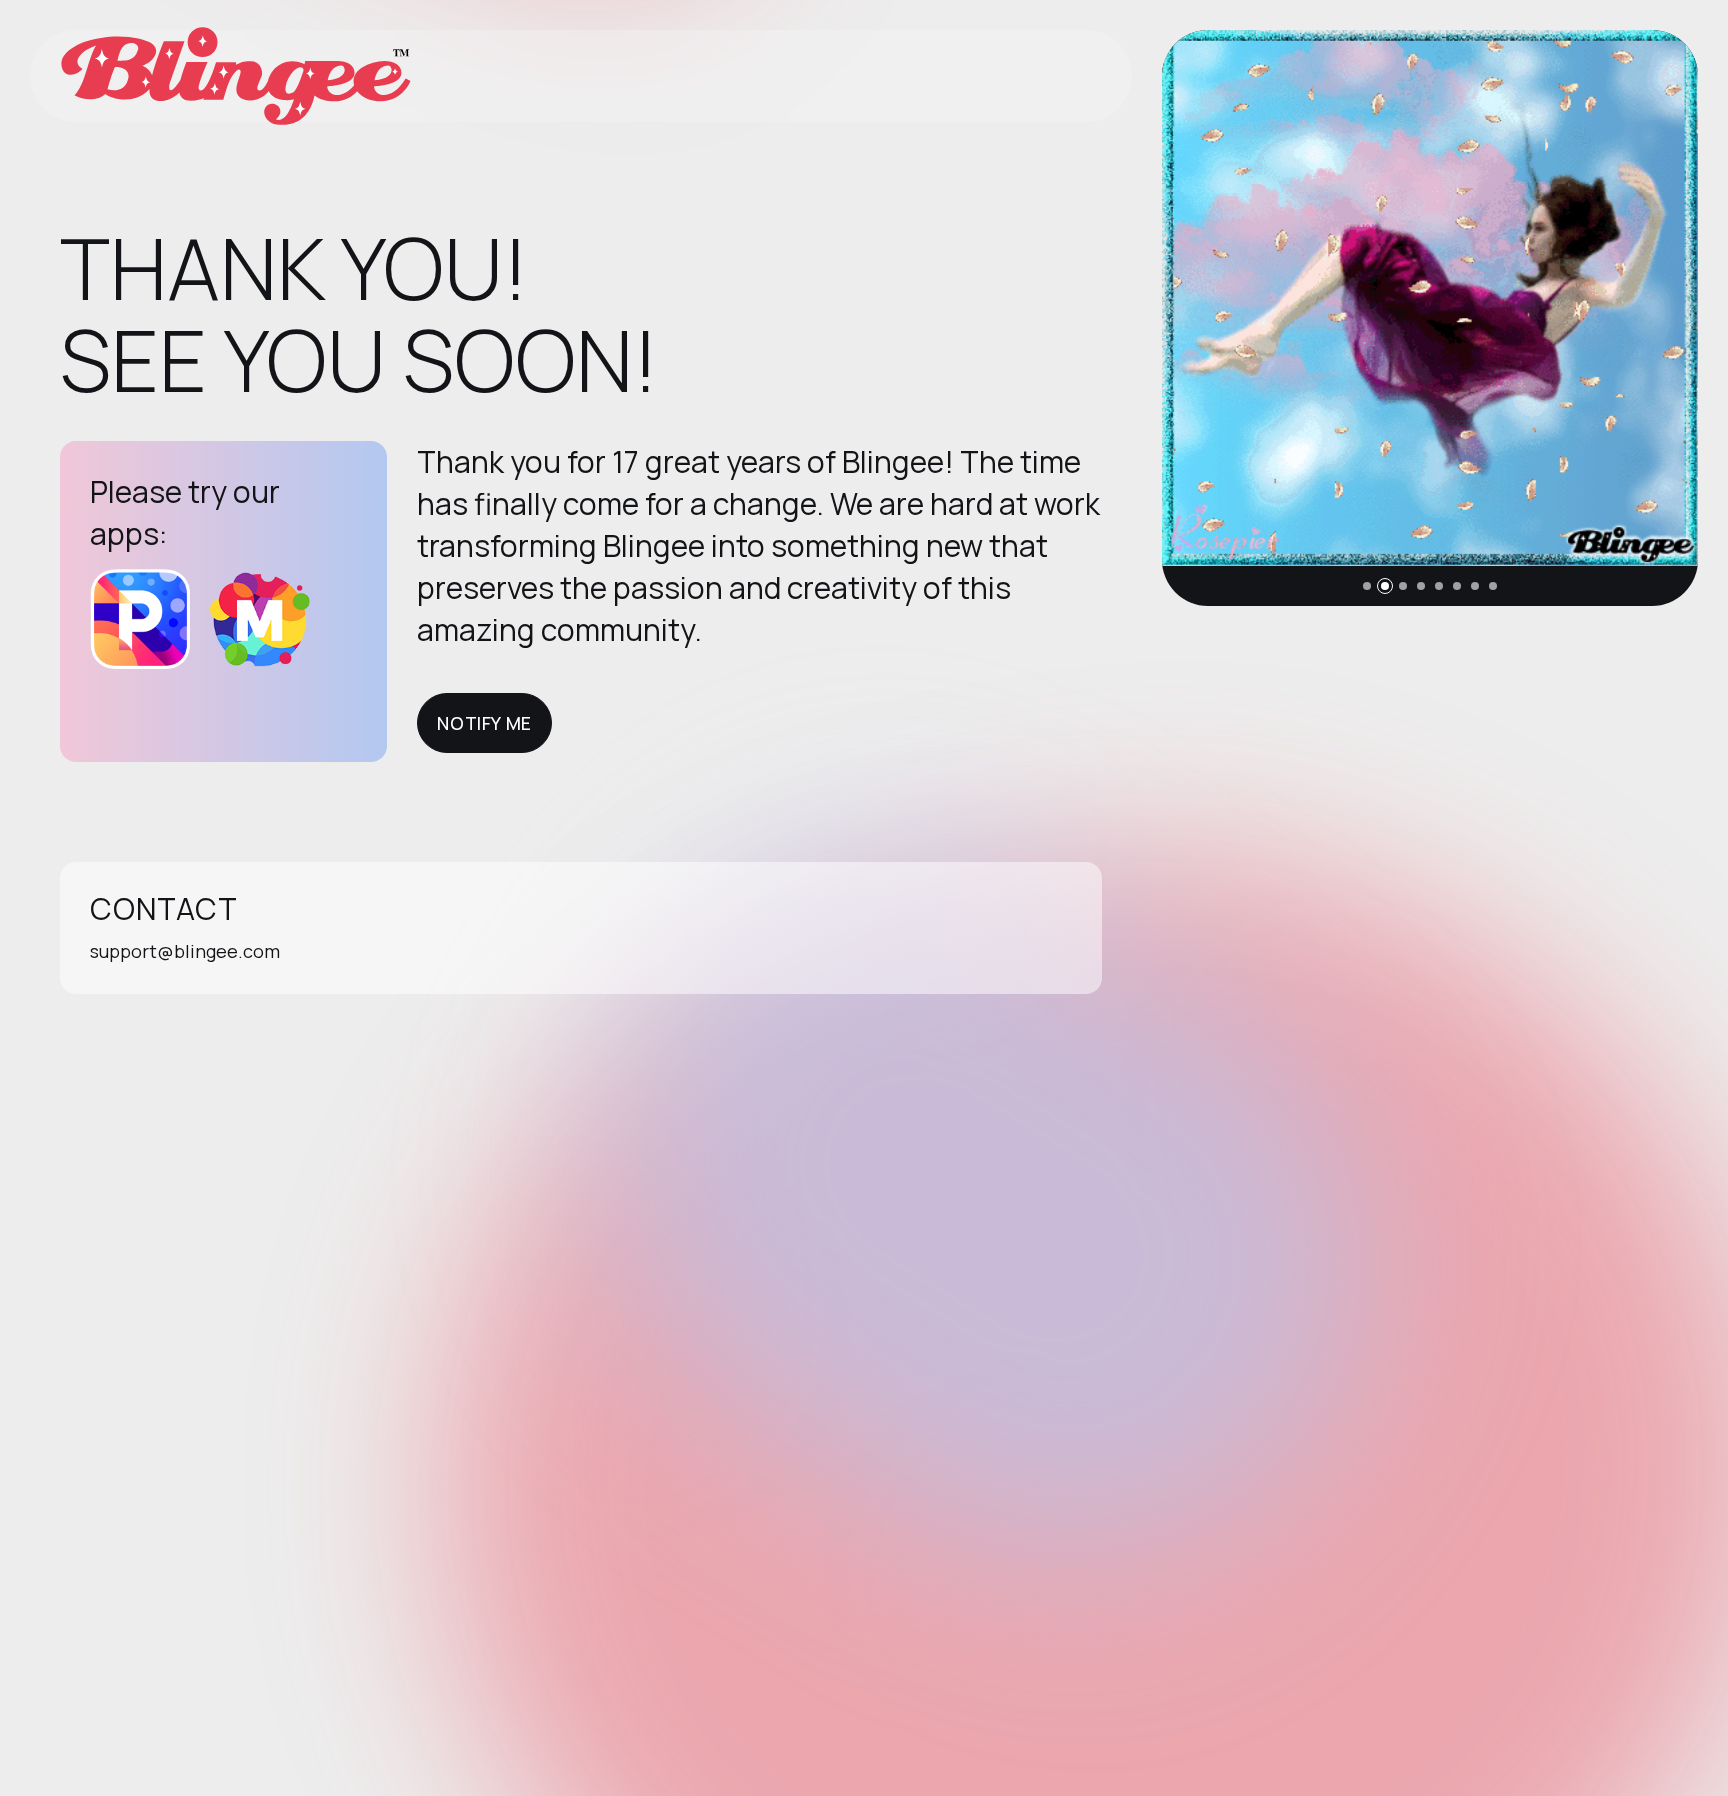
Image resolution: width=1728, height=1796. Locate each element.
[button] (1367, 586)
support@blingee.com (185, 951)
